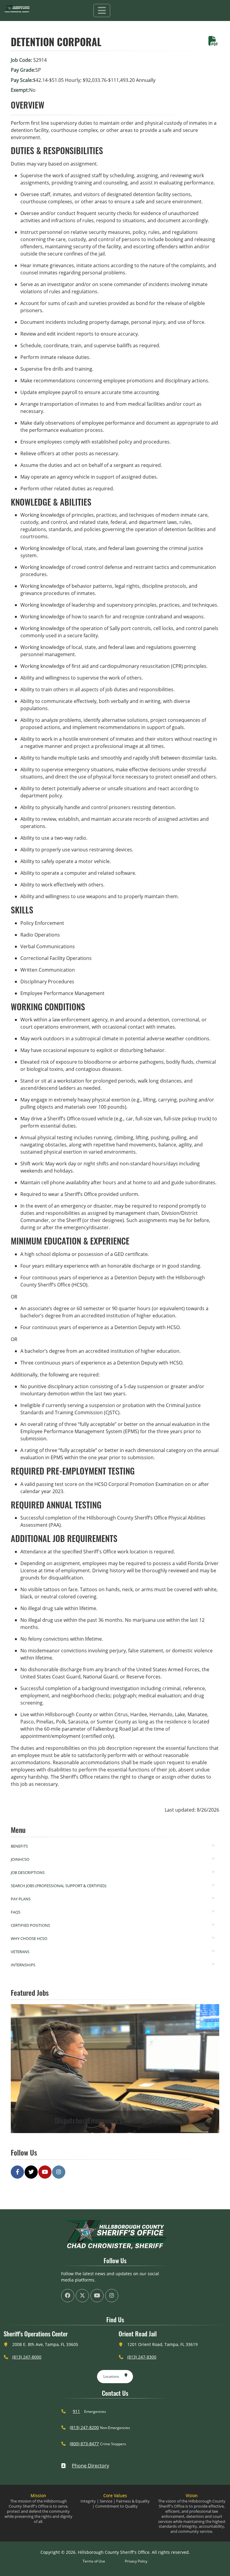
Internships (23, 1965)
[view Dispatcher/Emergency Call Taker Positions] (115, 2069)
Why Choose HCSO (29, 1938)
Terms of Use (94, 2561)
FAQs (16, 1912)
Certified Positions (30, 1925)
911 (76, 2411)
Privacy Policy (136, 2561)
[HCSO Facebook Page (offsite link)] (17, 2172)
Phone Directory (90, 2466)
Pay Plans (21, 1899)
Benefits (19, 1846)
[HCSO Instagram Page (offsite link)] (59, 2172)
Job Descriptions (28, 1872)
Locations (111, 2376)
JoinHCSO (20, 1859)
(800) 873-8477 (84, 2444)
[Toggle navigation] (102, 10)
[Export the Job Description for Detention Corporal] (213, 43)
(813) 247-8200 (84, 2427)
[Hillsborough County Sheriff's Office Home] (115, 2235)
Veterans (20, 1952)
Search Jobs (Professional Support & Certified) (59, 1886)
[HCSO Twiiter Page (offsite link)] (31, 2172)
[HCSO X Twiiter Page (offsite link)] (82, 2296)
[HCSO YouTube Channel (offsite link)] (45, 2172)
